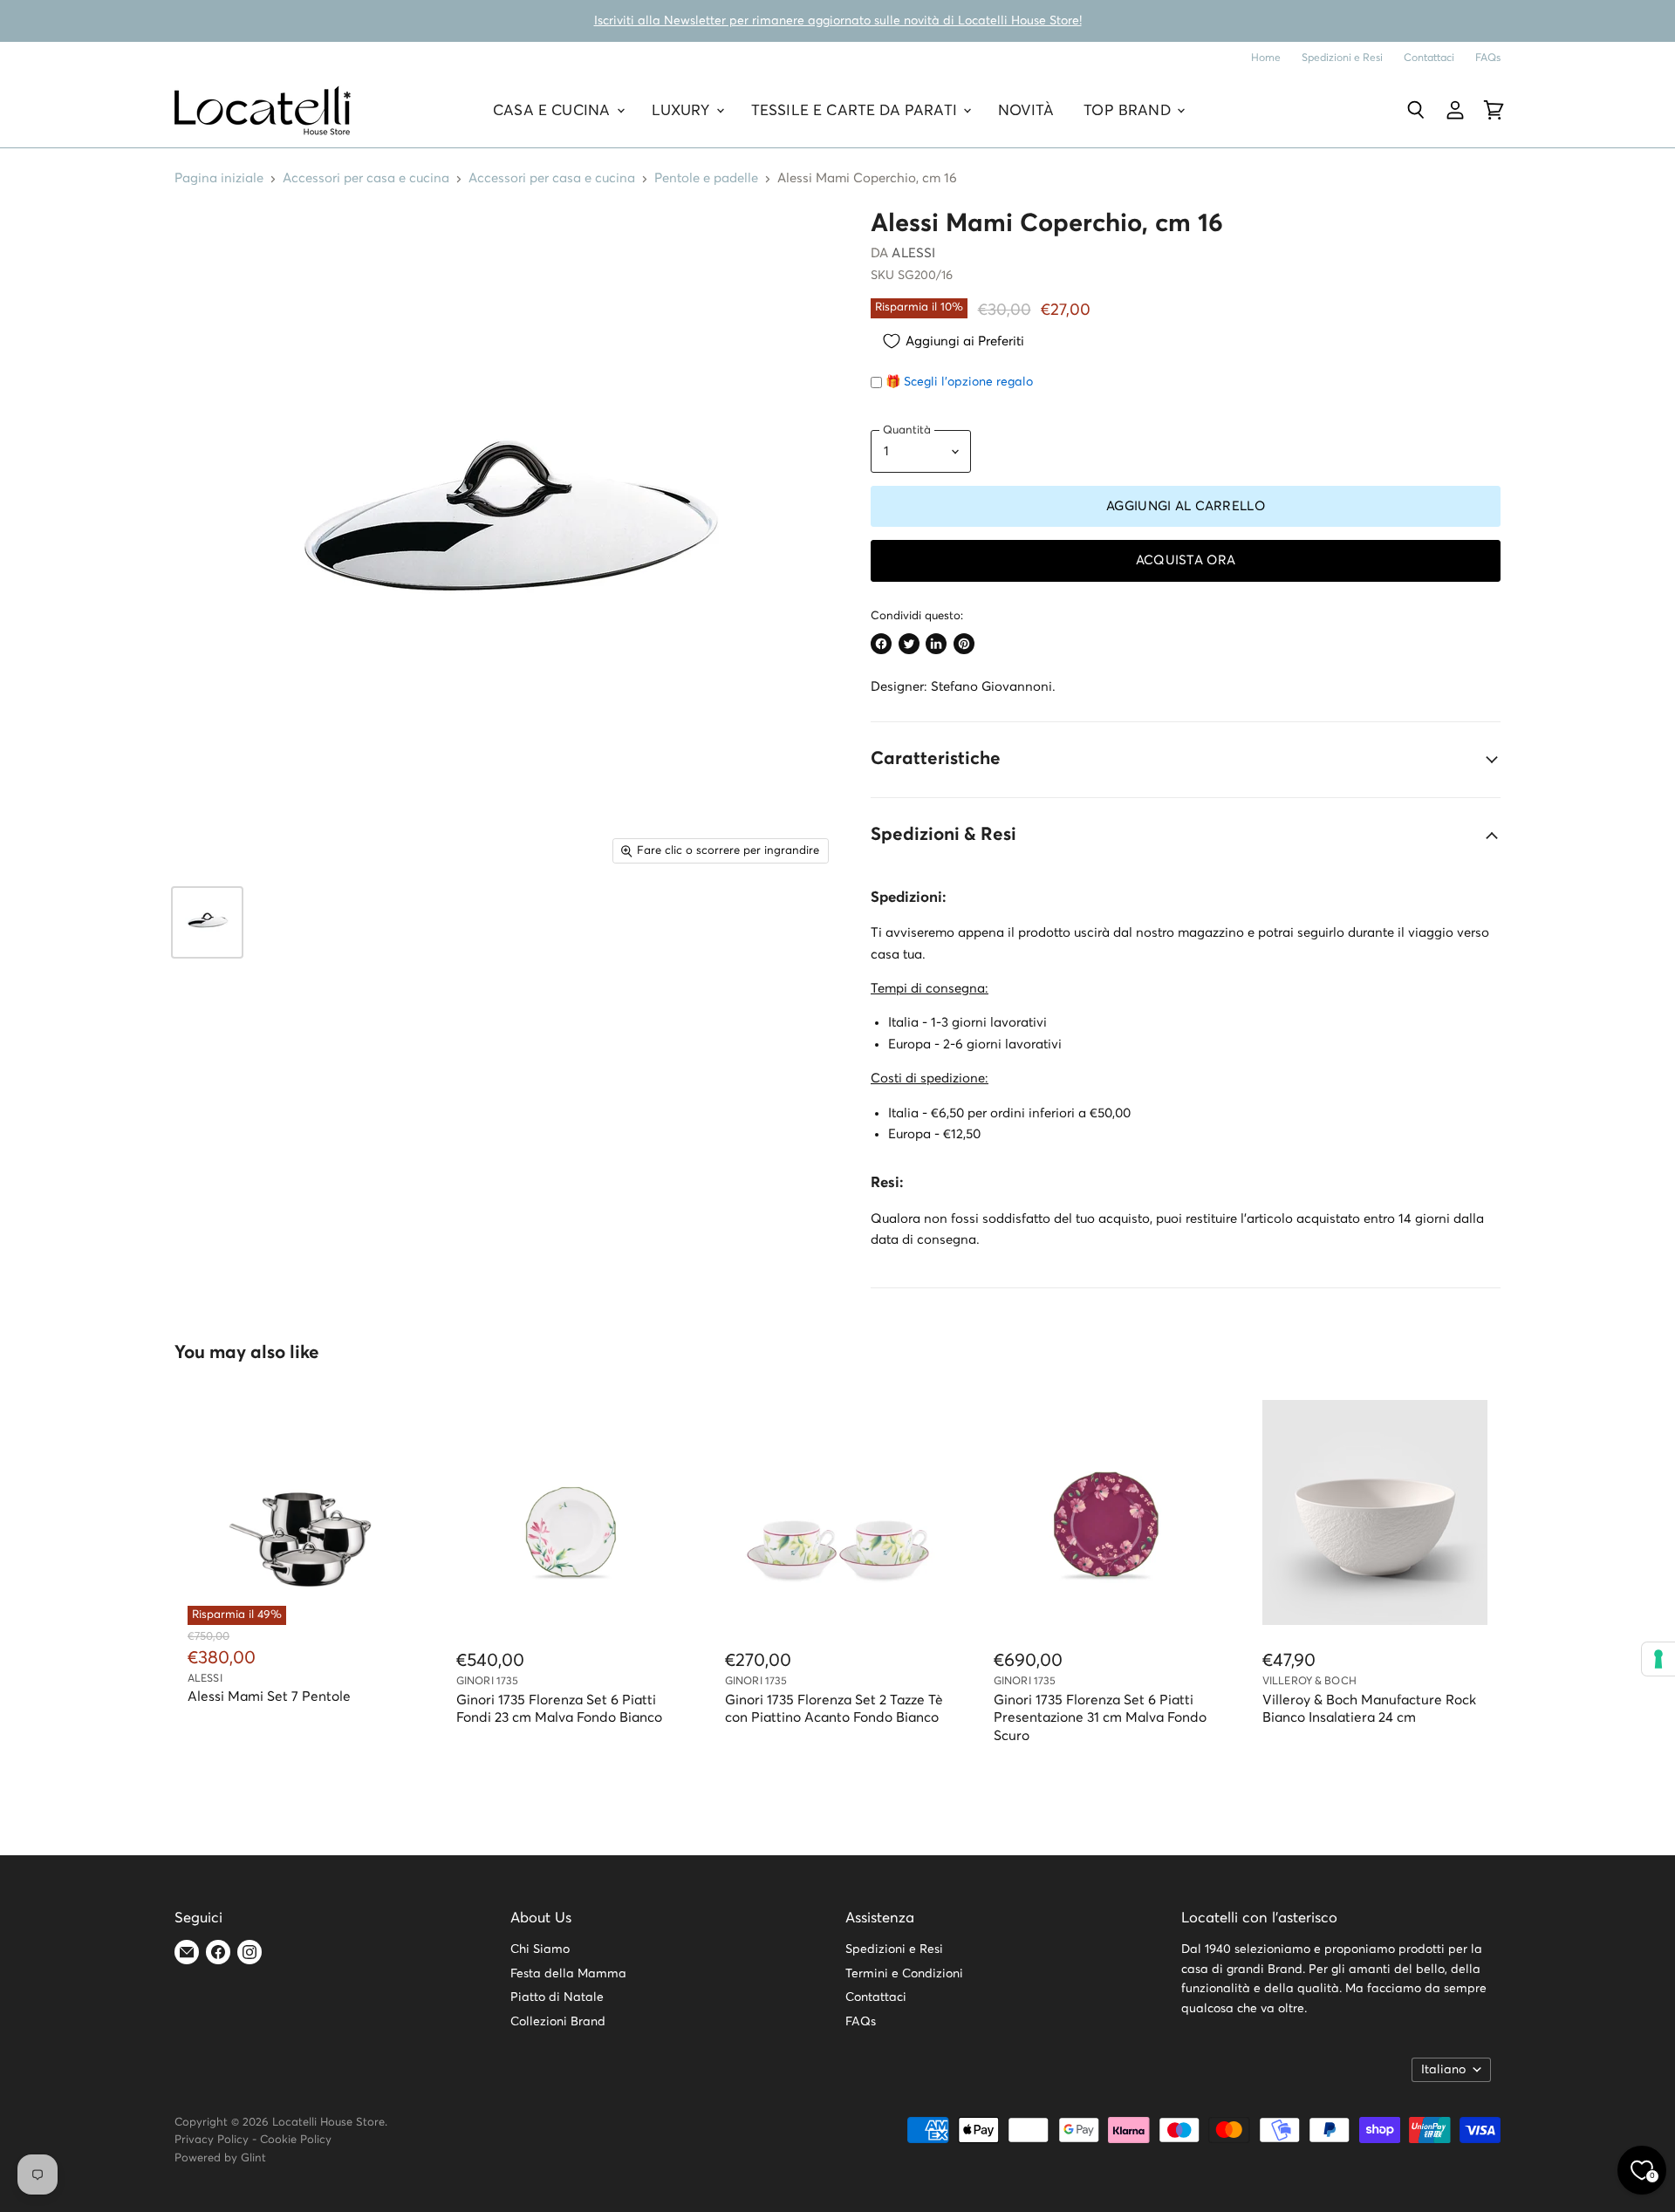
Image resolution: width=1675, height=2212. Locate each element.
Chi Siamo (540, 1949)
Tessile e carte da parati (856, 110)
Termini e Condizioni (904, 1974)
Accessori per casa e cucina (366, 178)
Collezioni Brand (558, 2022)
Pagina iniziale (219, 178)
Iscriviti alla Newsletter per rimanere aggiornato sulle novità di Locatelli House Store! (838, 21)
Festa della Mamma (568, 1974)
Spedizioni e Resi (1342, 58)
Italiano (1443, 2070)
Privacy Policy (212, 2140)
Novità (1026, 110)
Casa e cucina (554, 110)
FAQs (1488, 58)
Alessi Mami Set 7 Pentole (269, 1697)
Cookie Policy (296, 2140)
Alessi (913, 253)
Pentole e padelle (706, 178)
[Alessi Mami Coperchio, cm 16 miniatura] (207, 922)
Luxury (683, 110)
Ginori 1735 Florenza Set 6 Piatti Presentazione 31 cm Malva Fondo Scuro (1100, 1718)
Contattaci (1429, 58)
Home (1266, 58)
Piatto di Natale (557, 1997)
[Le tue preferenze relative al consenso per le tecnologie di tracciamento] (1658, 1659)
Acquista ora (1186, 560)
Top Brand (1129, 110)
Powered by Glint (220, 2158)
